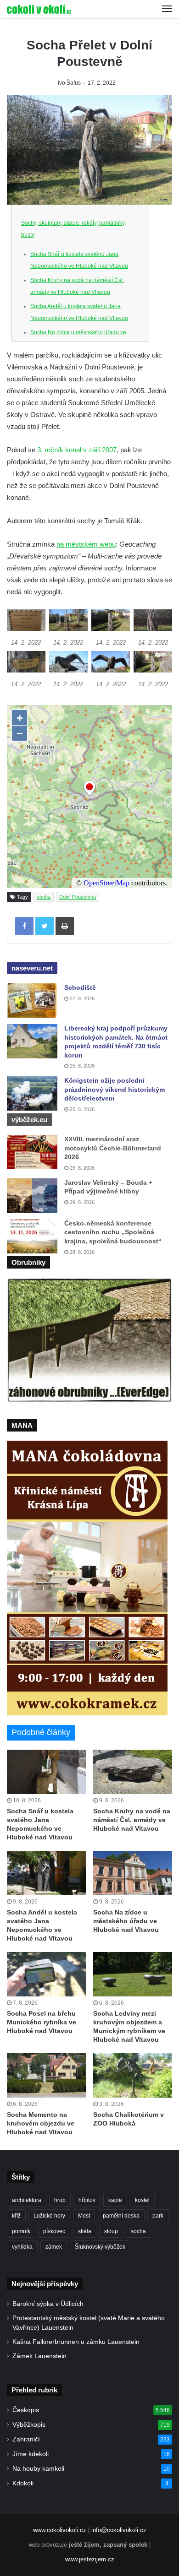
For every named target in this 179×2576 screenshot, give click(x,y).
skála (85, 2231)
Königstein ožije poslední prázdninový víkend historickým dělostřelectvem (115, 1089)
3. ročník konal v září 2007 (77, 450)
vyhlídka (22, 2247)
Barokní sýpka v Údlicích (48, 2304)
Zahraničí (26, 2439)
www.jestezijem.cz (90, 2559)
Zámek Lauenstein (39, 2356)
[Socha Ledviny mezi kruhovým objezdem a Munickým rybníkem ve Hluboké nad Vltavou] (133, 1974)
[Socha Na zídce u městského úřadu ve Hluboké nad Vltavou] (133, 1873)
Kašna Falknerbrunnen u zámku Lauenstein (76, 2342)
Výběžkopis (29, 2425)
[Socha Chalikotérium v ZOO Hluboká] (133, 2075)
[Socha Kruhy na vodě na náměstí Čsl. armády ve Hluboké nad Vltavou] (133, 1772)
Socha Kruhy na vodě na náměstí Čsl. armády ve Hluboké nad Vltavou (132, 1820)
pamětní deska (121, 2216)
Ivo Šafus (69, 83)
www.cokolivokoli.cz (60, 2530)
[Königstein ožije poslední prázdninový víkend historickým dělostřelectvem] (32, 1093)
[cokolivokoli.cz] (39, 9)
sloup (111, 2231)
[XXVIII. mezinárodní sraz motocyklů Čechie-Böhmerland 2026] (32, 1152)
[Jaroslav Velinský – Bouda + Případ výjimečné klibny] (32, 1196)
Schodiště (80, 987)
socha (44, 897)
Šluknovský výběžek (100, 2247)
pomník (21, 2231)
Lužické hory (49, 2216)
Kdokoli (23, 2483)
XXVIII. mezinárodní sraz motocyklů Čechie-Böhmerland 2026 (113, 1148)
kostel (142, 2200)
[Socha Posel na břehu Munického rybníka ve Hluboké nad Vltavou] (46, 1974)
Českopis (26, 2410)
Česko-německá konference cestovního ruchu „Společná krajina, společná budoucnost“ (113, 1232)
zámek (54, 2247)
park (158, 2216)
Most (84, 2216)
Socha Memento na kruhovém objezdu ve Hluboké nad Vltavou (41, 2123)
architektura (27, 2200)
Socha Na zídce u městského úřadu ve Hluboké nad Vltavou (126, 1921)
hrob (60, 2200)
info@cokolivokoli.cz (119, 2530)
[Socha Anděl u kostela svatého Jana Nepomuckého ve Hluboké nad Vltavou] (46, 1873)
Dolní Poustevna (78, 897)
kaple (115, 2200)
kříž (16, 2216)
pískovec (54, 2231)
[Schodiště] (32, 1001)
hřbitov (87, 2200)
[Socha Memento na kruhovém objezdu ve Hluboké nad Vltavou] (46, 2075)
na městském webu (86, 544)
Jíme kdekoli (31, 2454)
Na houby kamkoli (38, 2469)
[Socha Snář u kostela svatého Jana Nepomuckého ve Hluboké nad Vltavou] (46, 1772)
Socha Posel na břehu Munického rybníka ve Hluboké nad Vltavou (42, 2022)
